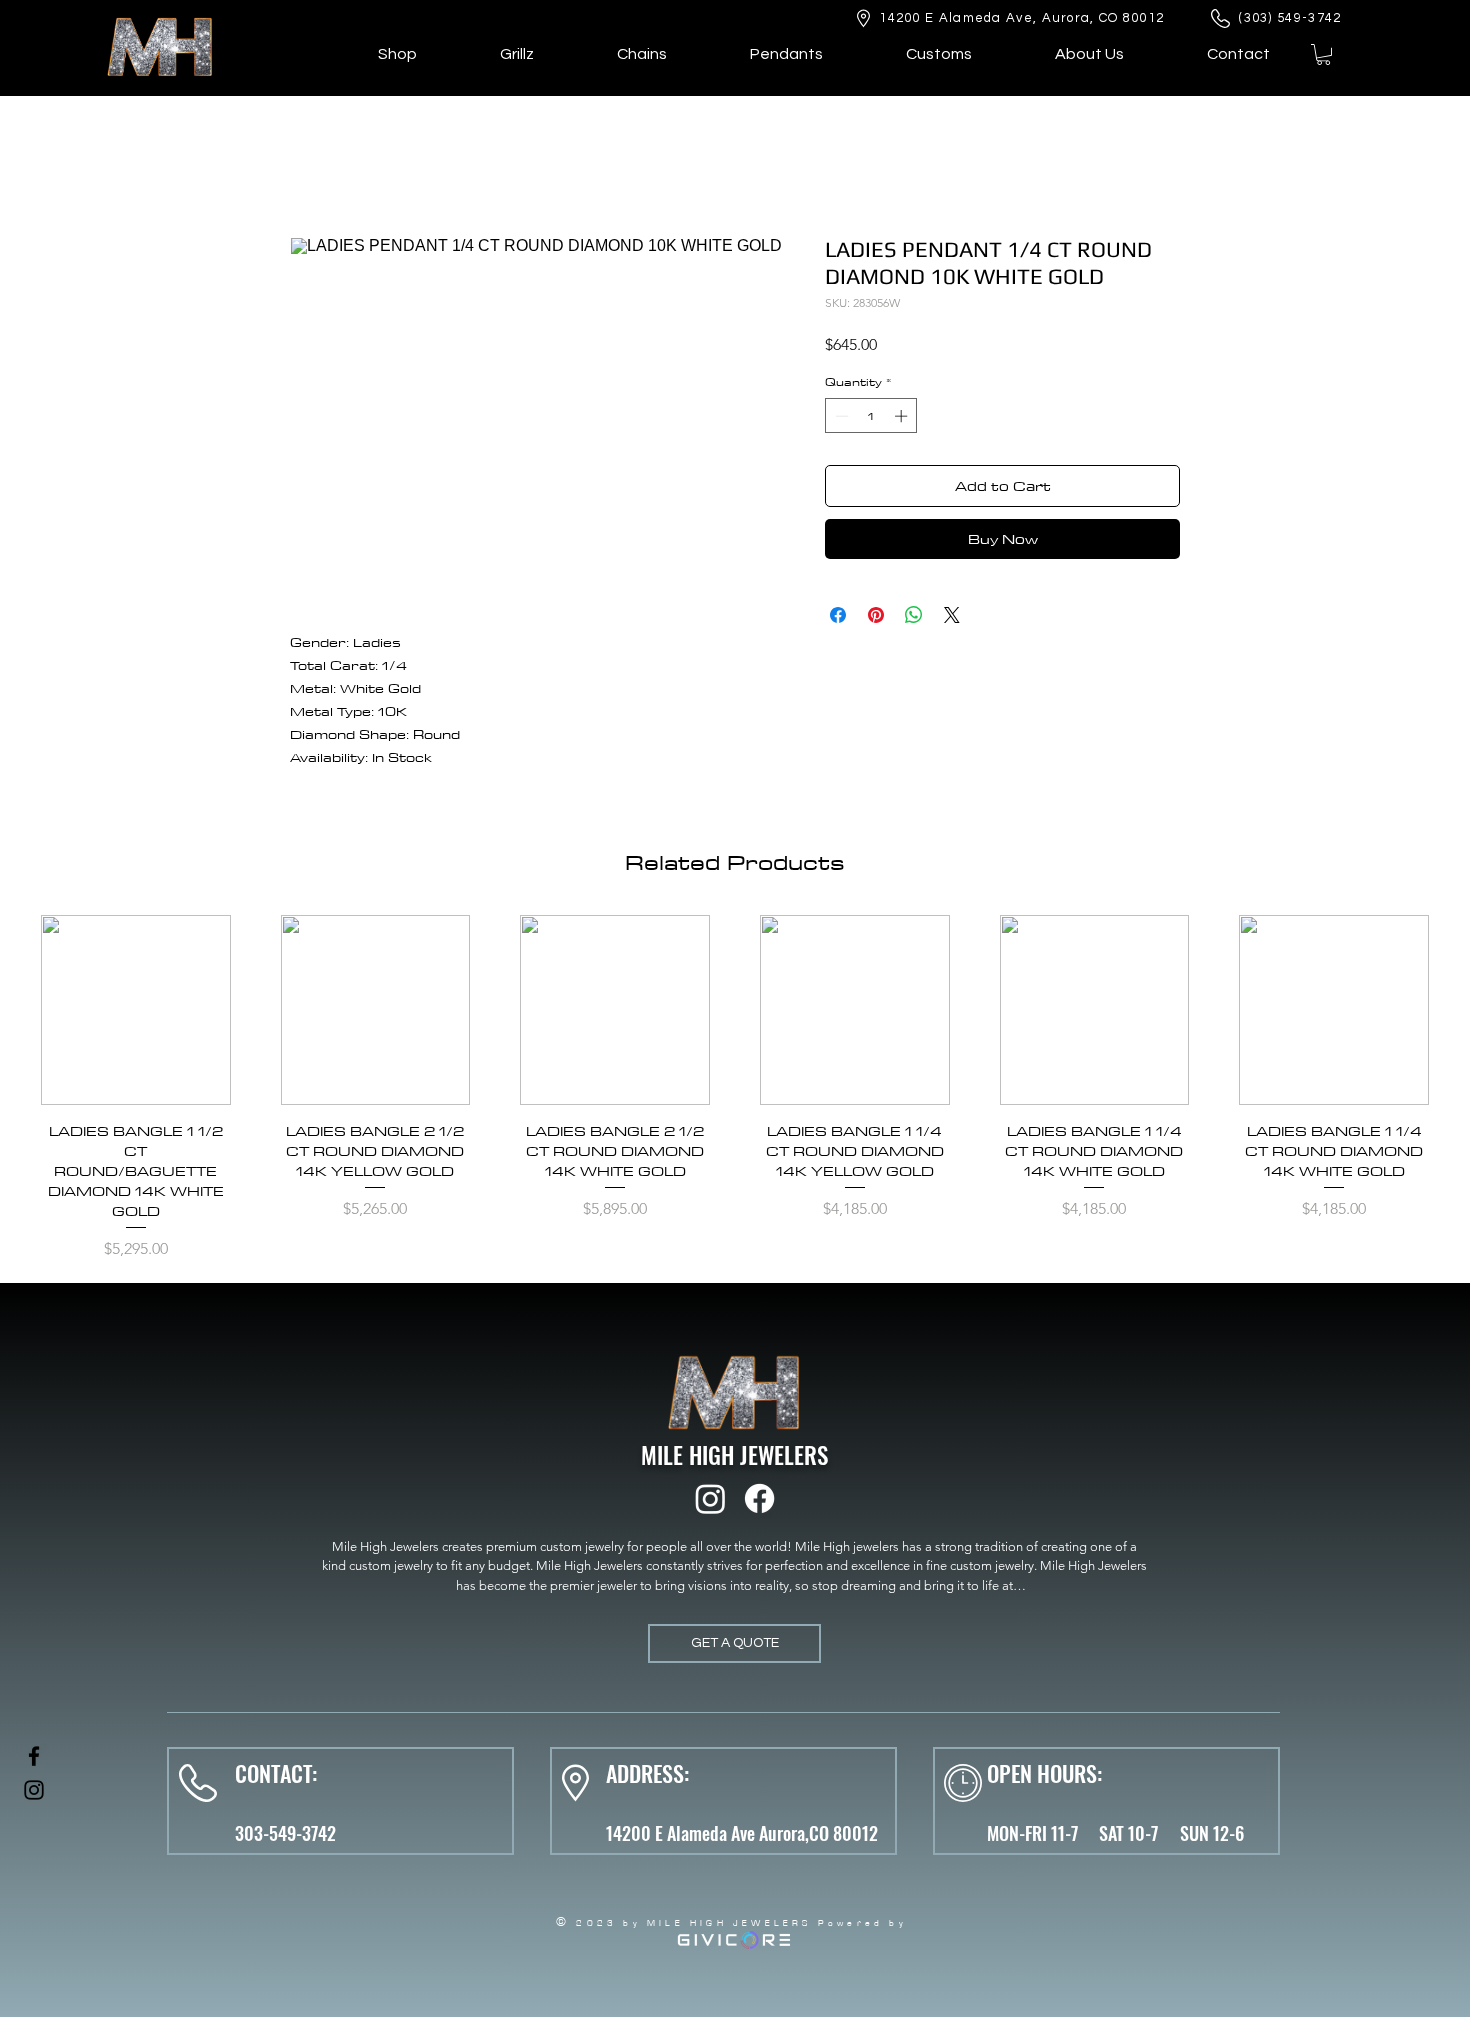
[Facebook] (759, 1498)
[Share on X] (952, 615)
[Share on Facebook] (838, 615)
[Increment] (903, 416)
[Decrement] (840, 416)
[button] (1323, 54)
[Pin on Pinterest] (876, 615)
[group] (735, 1090)
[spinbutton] (871, 416)
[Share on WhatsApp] (914, 615)
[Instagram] (710, 1498)
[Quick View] (136, 1010)
